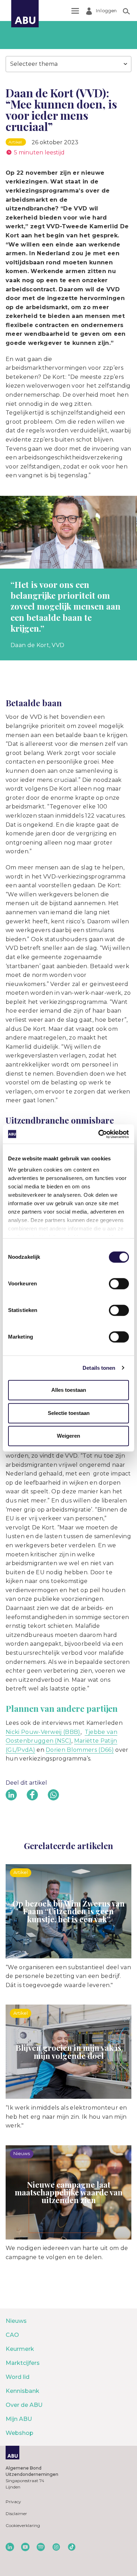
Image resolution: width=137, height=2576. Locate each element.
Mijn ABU (19, 2419)
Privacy (13, 2502)
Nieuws (16, 2321)
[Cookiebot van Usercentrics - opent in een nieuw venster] (99, 1134)
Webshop (19, 2433)
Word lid (18, 2377)
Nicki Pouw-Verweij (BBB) (43, 1732)
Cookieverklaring (23, 2525)
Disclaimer (16, 2513)
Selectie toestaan (69, 1413)
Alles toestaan (69, 1390)
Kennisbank (22, 2391)
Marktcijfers (23, 2363)
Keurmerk (20, 2349)
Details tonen (99, 1368)
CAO (12, 2335)
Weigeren (68, 1436)
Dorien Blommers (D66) (80, 1750)
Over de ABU (24, 2405)
